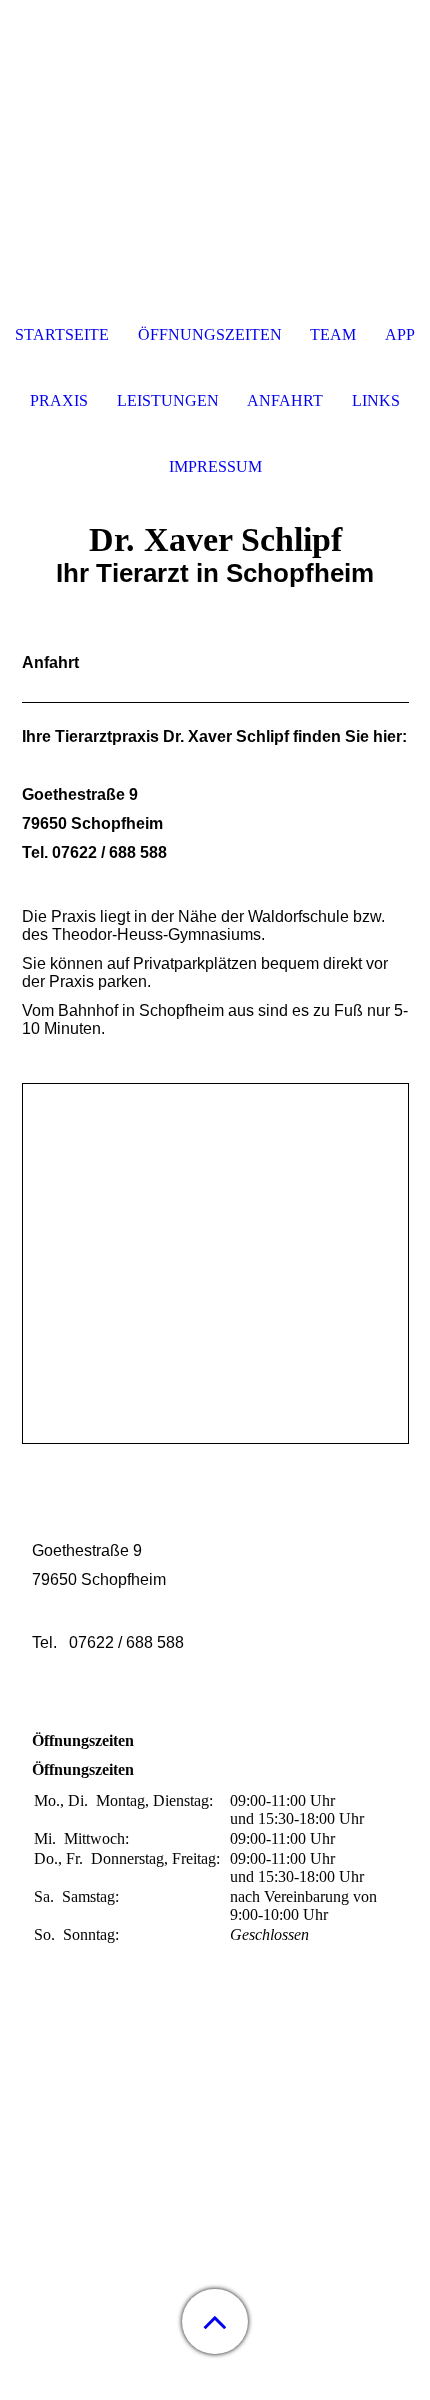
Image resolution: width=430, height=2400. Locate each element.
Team (333, 334)
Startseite (62, 334)
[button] (215, 2321)
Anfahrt (285, 400)
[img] (215, 125)
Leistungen (168, 400)
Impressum (215, 466)
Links (376, 400)
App (400, 334)
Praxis (59, 400)
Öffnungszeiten (210, 334)
